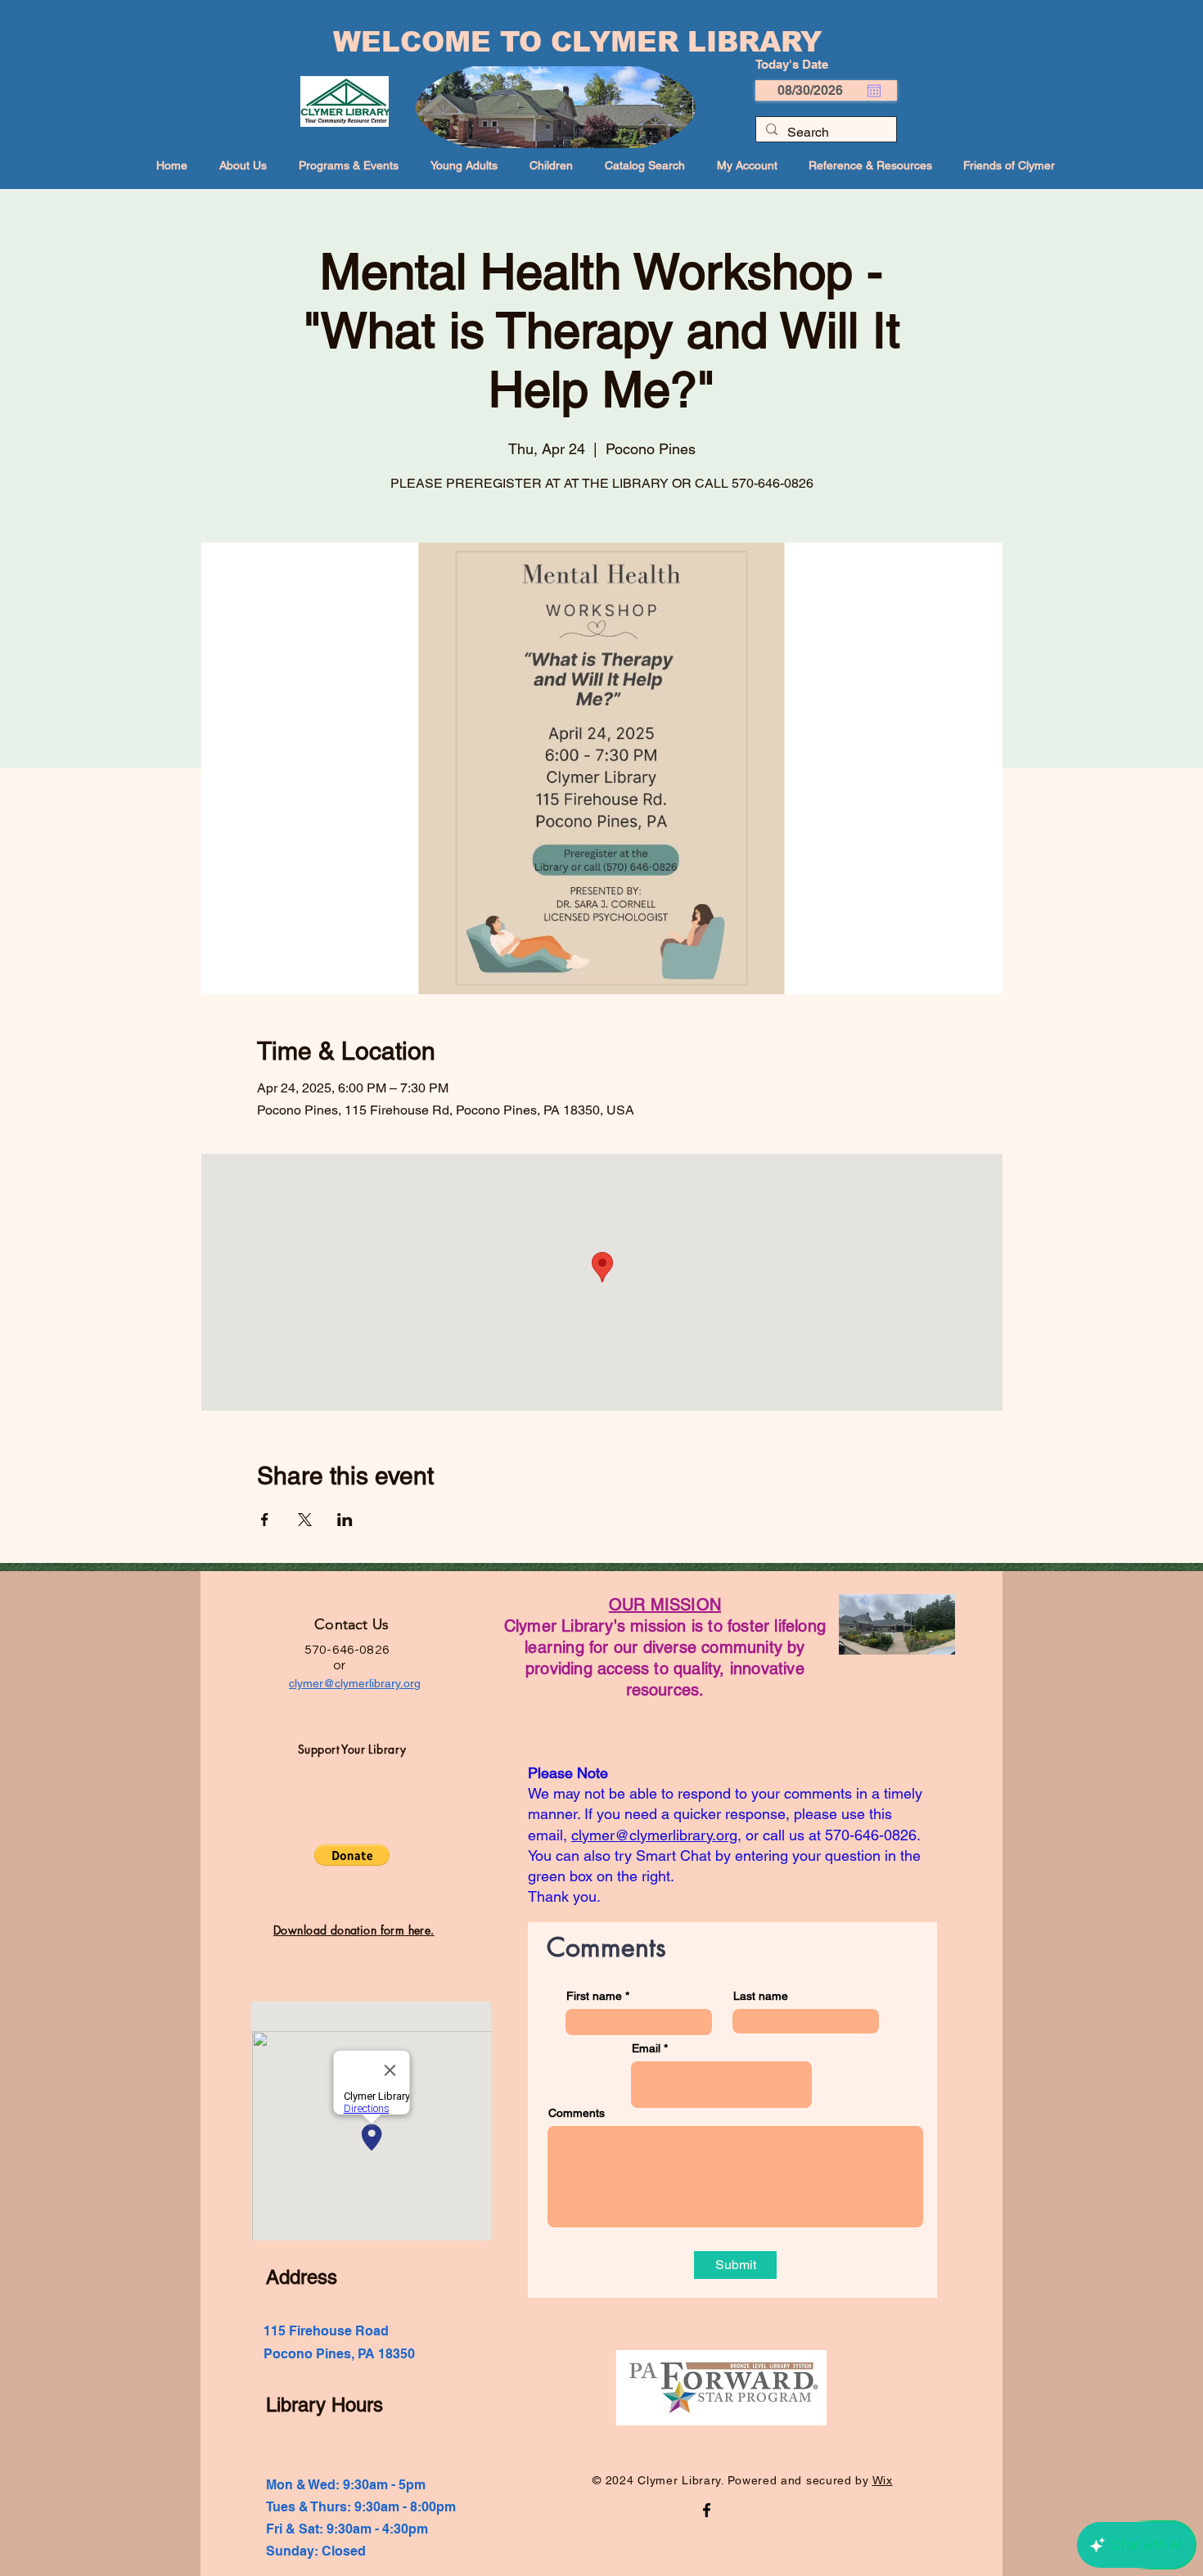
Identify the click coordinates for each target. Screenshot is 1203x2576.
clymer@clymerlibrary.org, (656, 1835)
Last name (761, 1996)
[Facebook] (707, 2510)
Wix (883, 2480)
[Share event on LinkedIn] (345, 1520)
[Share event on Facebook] (265, 1520)
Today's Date (792, 64)
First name (594, 1996)
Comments (577, 2113)
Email (646, 2048)
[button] (352, 1855)
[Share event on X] (305, 1520)
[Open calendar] (874, 91)
